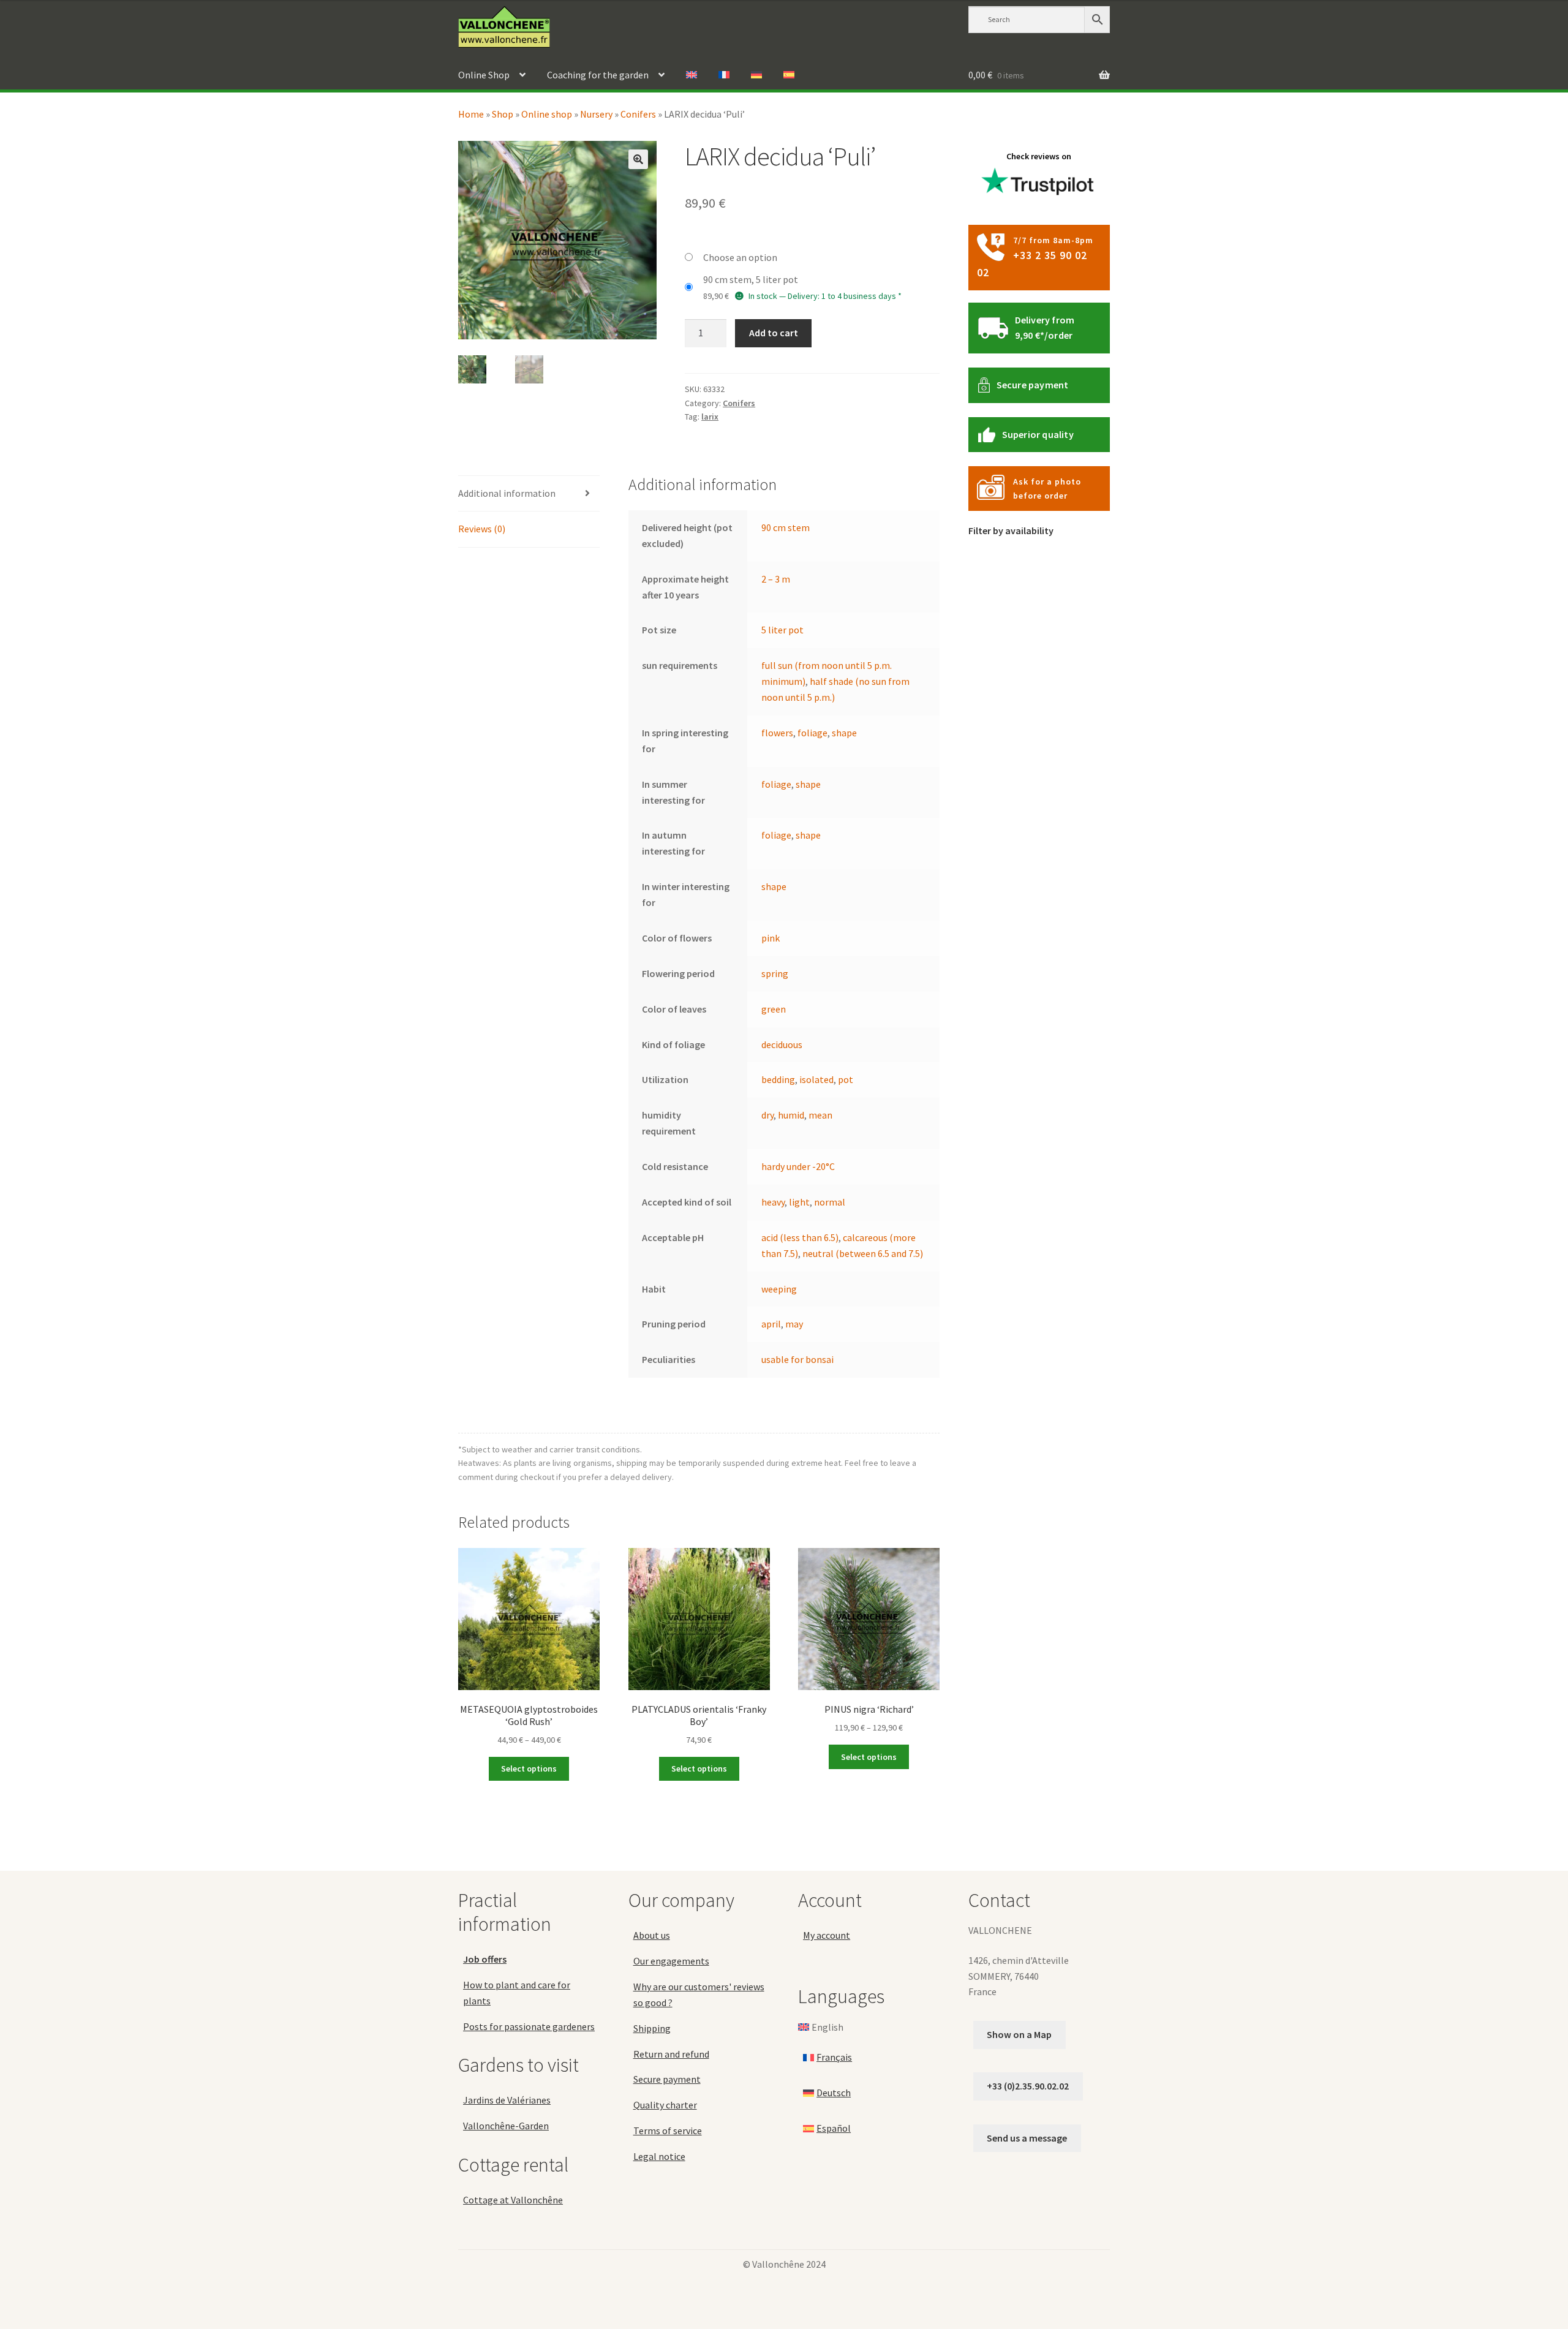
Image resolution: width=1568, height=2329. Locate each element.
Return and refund (671, 2053)
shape (844, 733)
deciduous (782, 1044)
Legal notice (659, 2156)
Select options (529, 1768)
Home (471, 114)
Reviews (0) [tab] (482, 529)
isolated (816, 1079)
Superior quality (1038, 434)
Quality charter (665, 2105)
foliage (812, 733)
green (774, 1009)
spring (775, 973)
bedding (778, 1079)
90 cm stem (786, 527)
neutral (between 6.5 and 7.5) (863, 1253)
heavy (773, 1202)
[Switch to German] (756, 75)
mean (820, 1115)
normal (830, 1202)
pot (846, 1079)
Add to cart (774, 333)
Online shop (547, 114)
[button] (638, 159)
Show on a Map (1019, 2034)
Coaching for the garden (598, 75)
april (771, 1324)
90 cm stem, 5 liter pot (751, 279)
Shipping (652, 2028)
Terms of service (668, 2131)
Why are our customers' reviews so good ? (699, 1995)
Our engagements (671, 1961)
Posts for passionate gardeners (529, 2026)
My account (827, 1935)
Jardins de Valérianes (507, 2100)
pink (771, 938)
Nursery (596, 114)
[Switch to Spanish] (789, 75)
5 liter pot (782, 630)
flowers (777, 733)
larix (710, 417)
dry (767, 1115)
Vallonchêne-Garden (506, 2126)
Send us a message (1027, 2137)
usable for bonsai (797, 1359)
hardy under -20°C (798, 1166)
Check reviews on (1039, 156)
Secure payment (1033, 385)
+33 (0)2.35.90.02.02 (1028, 2086)
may (794, 1324)
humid (791, 1115)
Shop (503, 114)
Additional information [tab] (507, 493)
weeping (779, 1289)
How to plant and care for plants (517, 1993)
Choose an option (740, 257)
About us (652, 1935)
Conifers (638, 114)
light (799, 1202)
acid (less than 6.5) (800, 1237)
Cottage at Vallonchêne (513, 2200)
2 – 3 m (776, 579)
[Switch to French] (724, 75)
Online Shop (484, 75)
